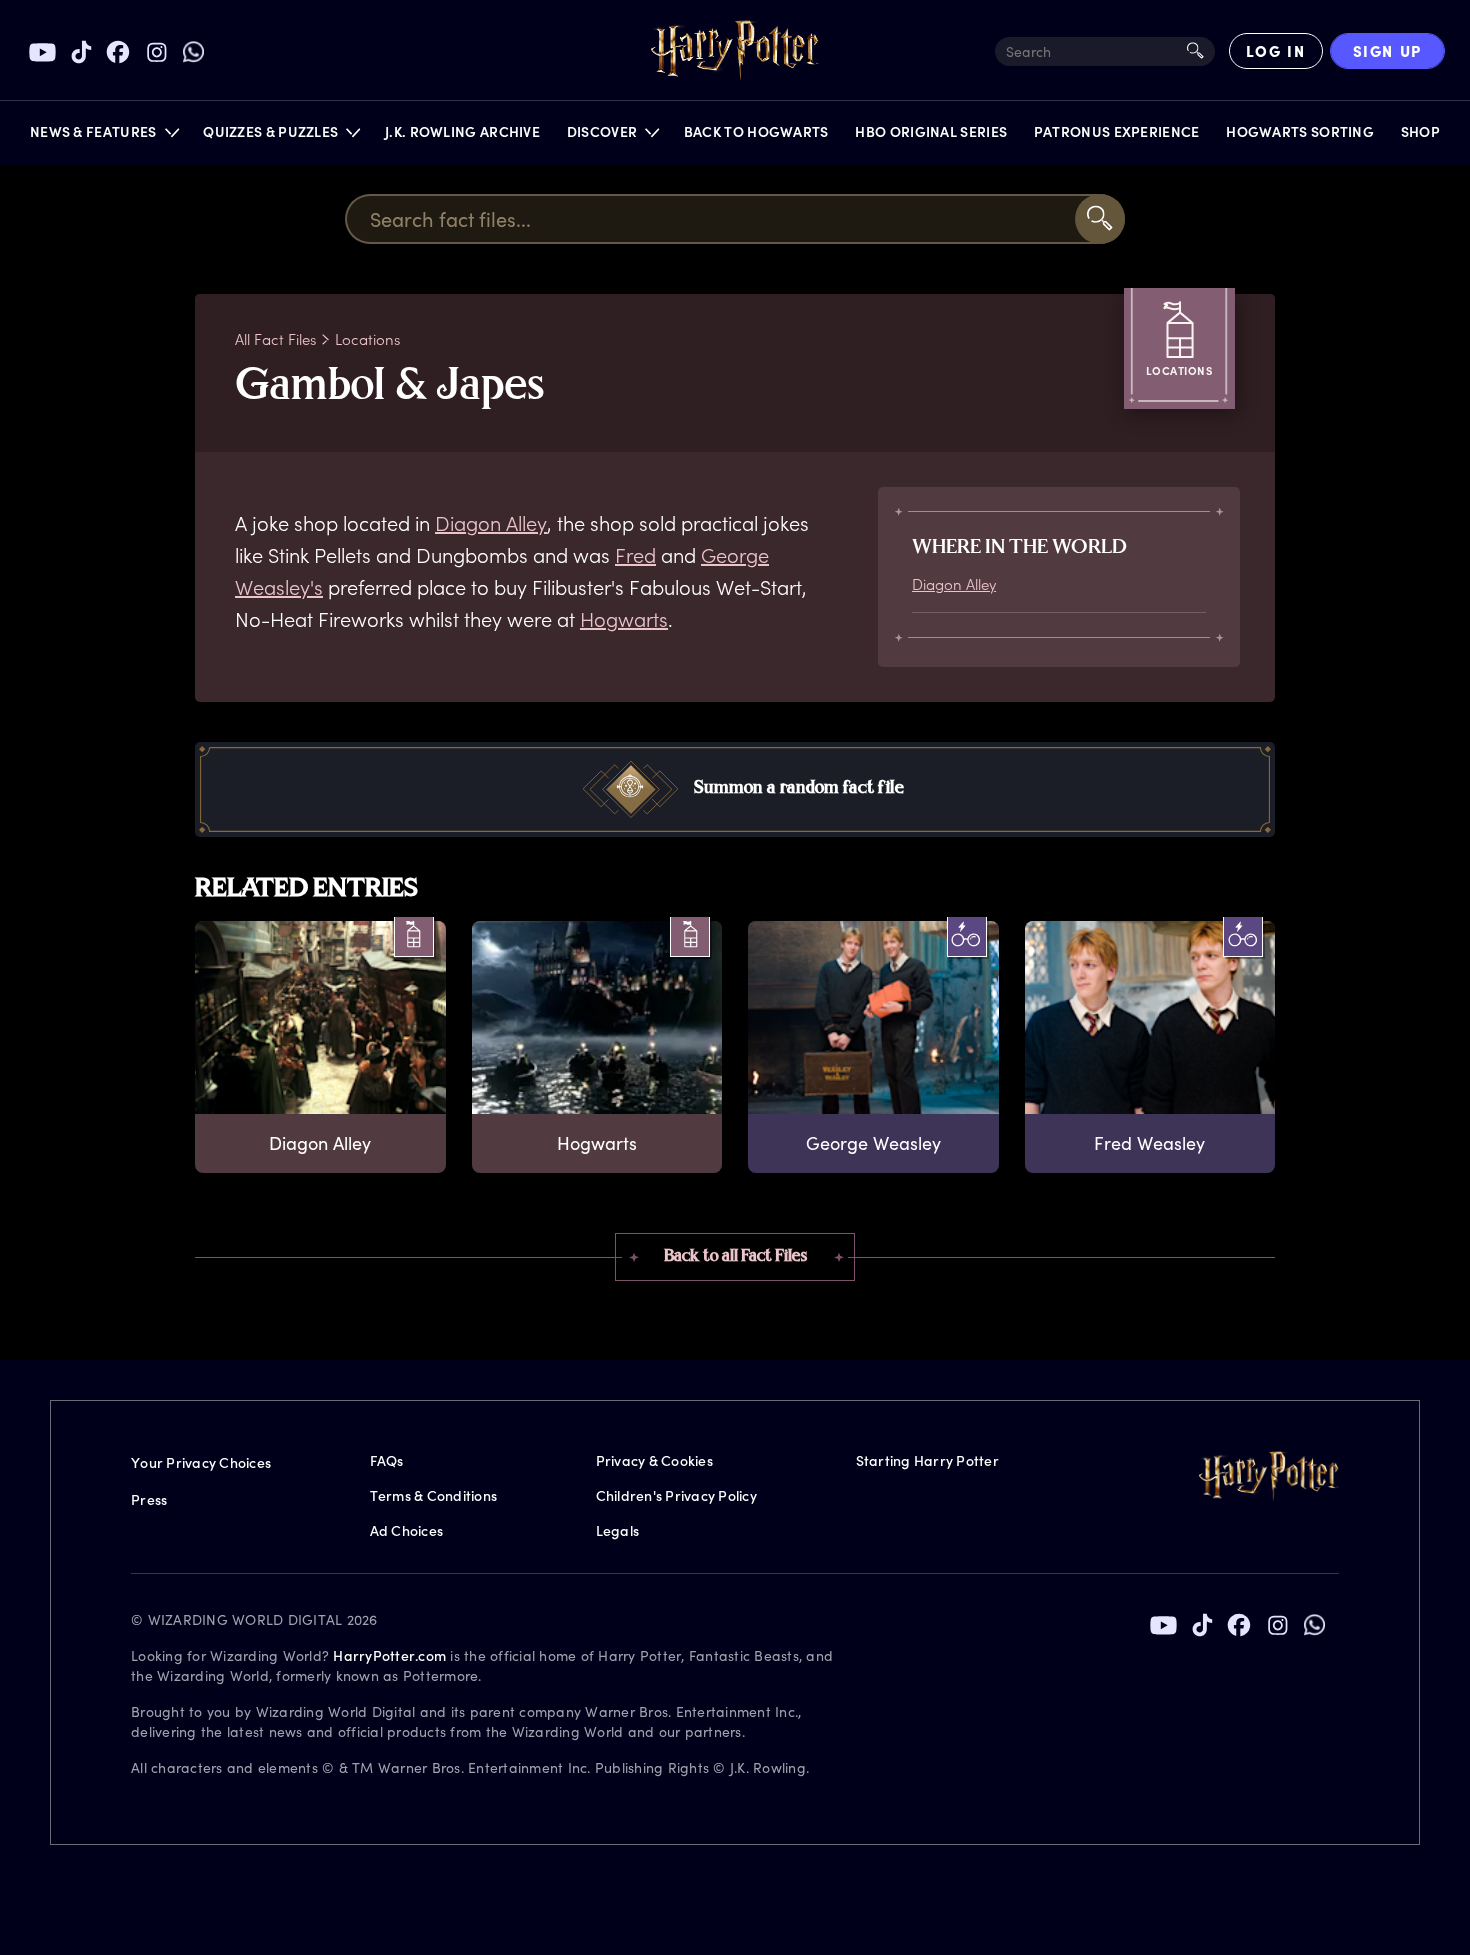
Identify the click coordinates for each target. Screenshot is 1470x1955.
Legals (618, 1530)
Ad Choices (407, 1530)
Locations (367, 339)
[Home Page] (735, 51)
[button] (103, 136)
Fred (635, 555)
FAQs (387, 1460)
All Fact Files (275, 339)
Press (149, 1499)
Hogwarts (624, 619)
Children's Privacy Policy (676, 1495)
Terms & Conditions (434, 1495)
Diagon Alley (491, 523)
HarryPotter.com (389, 1655)
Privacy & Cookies (654, 1460)
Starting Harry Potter (927, 1460)
